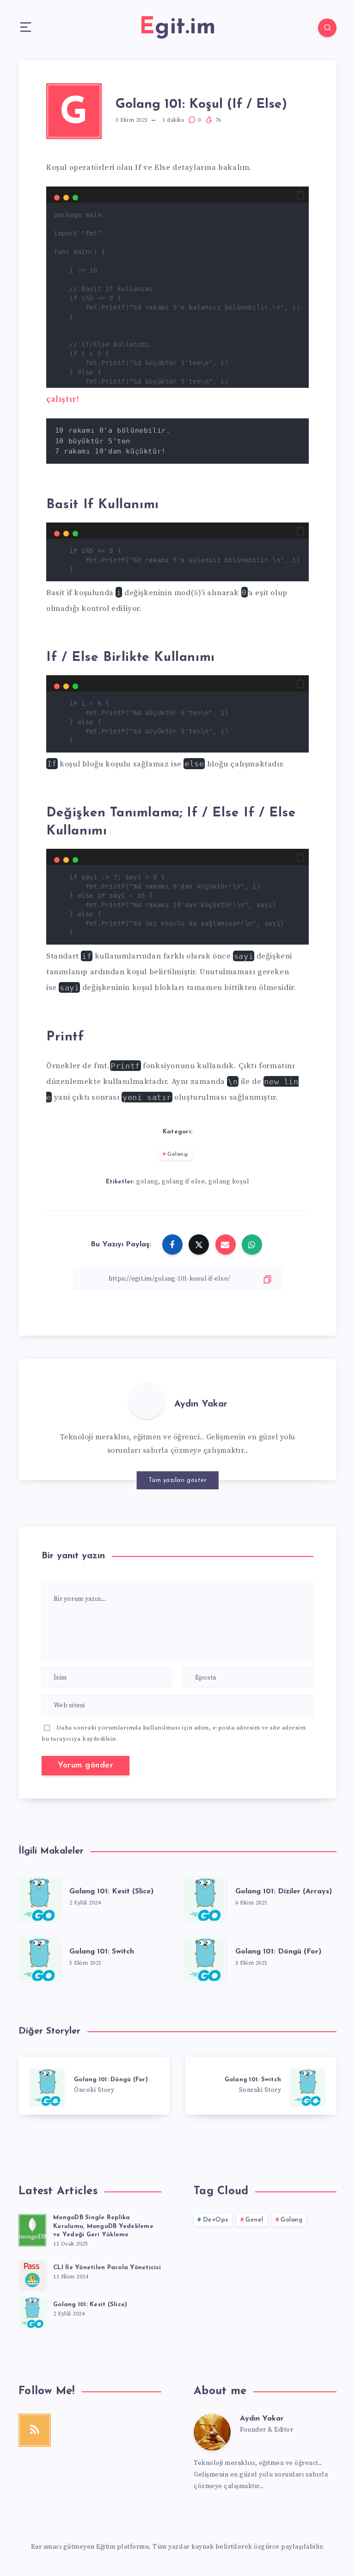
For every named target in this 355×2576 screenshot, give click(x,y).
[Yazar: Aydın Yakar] (147, 1400)
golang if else (183, 1182)
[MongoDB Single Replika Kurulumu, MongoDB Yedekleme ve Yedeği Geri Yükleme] (32, 2229)
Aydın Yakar (201, 1404)
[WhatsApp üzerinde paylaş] (252, 1244)
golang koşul (229, 1182)
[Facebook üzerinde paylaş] (172, 1244)
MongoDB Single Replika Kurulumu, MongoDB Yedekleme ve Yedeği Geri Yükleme (103, 2226)
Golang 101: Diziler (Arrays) (284, 1892)
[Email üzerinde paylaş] (226, 1244)
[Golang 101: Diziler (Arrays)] (205, 1898)
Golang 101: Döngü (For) (278, 1952)
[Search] (327, 28)
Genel (254, 2220)
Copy (285, 215)
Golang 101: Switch (102, 1952)
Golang (177, 1154)
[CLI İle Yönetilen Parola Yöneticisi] (32, 2274)
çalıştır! (63, 399)
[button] (300, 195)
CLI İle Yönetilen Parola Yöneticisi (107, 2268)
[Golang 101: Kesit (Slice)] (39, 1898)
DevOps (216, 2220)
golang (147, 1182)
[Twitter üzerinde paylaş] (199, 1244)
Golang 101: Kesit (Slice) (111, 1892)
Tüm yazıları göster (178, 1480)
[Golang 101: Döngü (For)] (205, 1958)
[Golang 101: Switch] (39, 1958)
